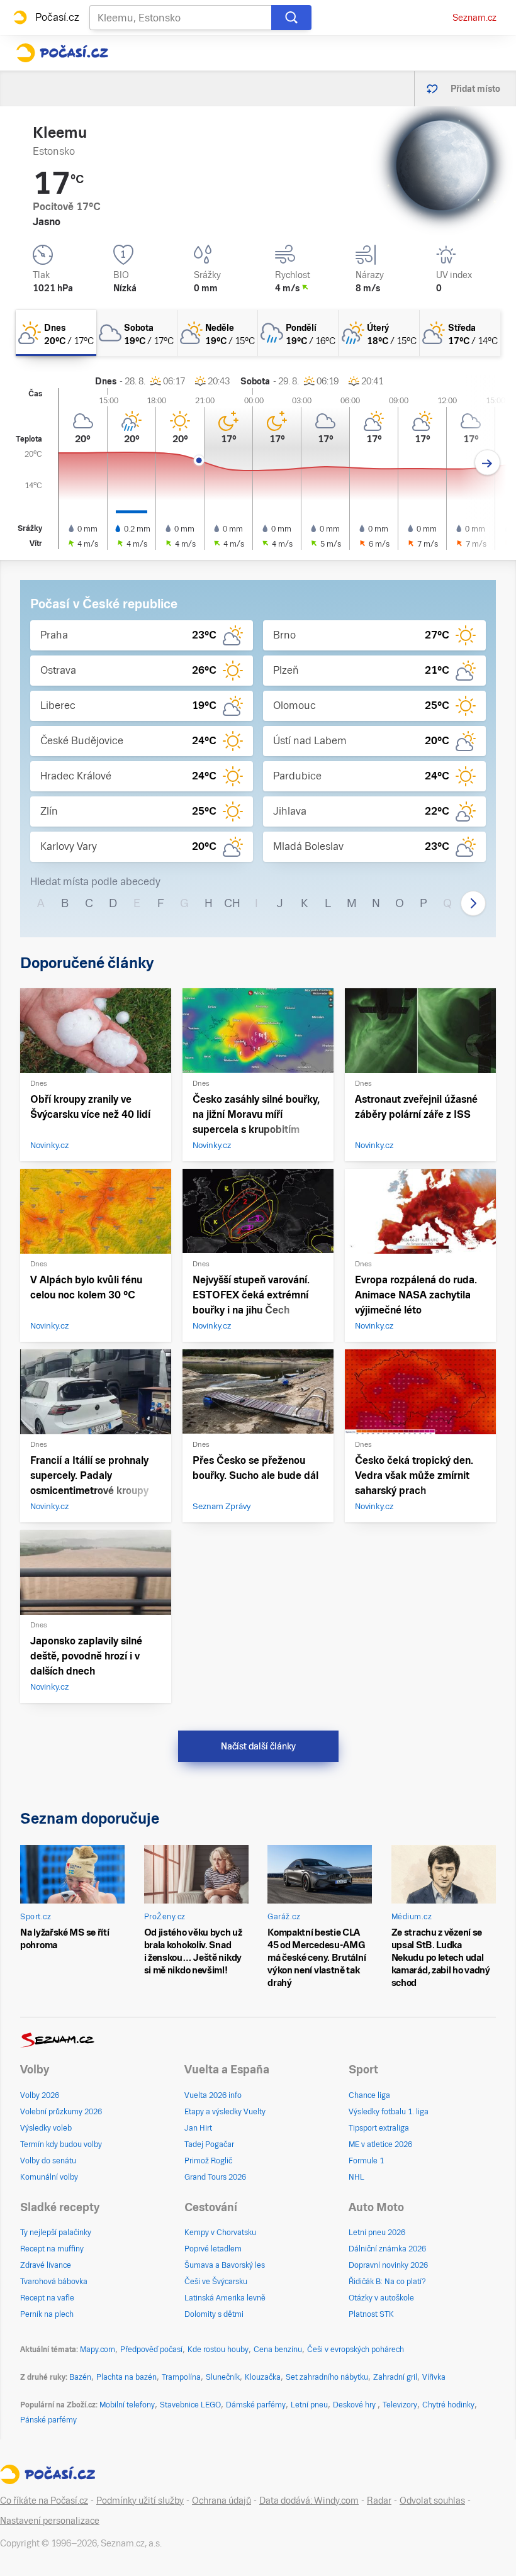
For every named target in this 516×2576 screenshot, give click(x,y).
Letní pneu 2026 (377, 2233)
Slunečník (223, 2377)
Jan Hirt (198, 2128)
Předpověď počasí (151, 2350)
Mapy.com (98, 2350)
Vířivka (434, 2377)
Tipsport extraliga (379, 2128)
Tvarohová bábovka (54, 2282)
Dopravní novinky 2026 (388, 2265)
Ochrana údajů (222, 2501)
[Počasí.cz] (62, 53)
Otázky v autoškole (381, 2298)
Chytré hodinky (448, 2405)
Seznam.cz (474, 18)
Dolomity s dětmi (214, 2314)
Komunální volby (49, 2177)
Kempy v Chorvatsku (220, 2233)
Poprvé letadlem (213, 2249)
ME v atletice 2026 (380, 2144)
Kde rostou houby (218, 2350)
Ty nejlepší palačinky (56, 2233)
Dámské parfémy (256, 2405)
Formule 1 (366, 2161)
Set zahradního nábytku (327, 2377)
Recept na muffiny (52, 2249)
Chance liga (369, 2095)
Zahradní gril (395, 2377)
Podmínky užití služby (140, 2501)
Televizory (400, 2405)
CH (232, 903)
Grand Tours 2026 (215, 2177)
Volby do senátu (48, 2161)
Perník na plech (47, 2314)
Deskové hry (355, 2405)
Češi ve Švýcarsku (216, 2282)
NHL (356, 2177)
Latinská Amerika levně (225, 2298)
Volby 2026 (40, 2095)
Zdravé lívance (46, 2265)
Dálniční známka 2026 (387, 2249)
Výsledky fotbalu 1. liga (389, 2112)
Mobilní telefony (127, 2405)
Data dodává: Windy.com (309, 2501)
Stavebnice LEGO (190, 2405)
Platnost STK (371, 2314)
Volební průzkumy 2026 (61, 2112)
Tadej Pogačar (209, 2144)
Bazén (80, 2377)
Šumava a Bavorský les (225, 2265)
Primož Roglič (208, 2161)
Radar (379, 2501)
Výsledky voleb (46, 2128)
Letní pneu (309, 2405)
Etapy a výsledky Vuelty (225, 2112)
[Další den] (487, 463)
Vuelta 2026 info (213, 2095)
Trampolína (181, 2377)
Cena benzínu (278, 2350)
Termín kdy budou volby (61, 2144)
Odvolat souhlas (432, 2501)
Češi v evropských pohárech (356, 2350)
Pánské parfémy (48, 2420)
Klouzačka (263, 2377)
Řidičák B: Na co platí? (387, 2282)
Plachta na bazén (126, 2377)
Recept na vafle (47, 2298)
